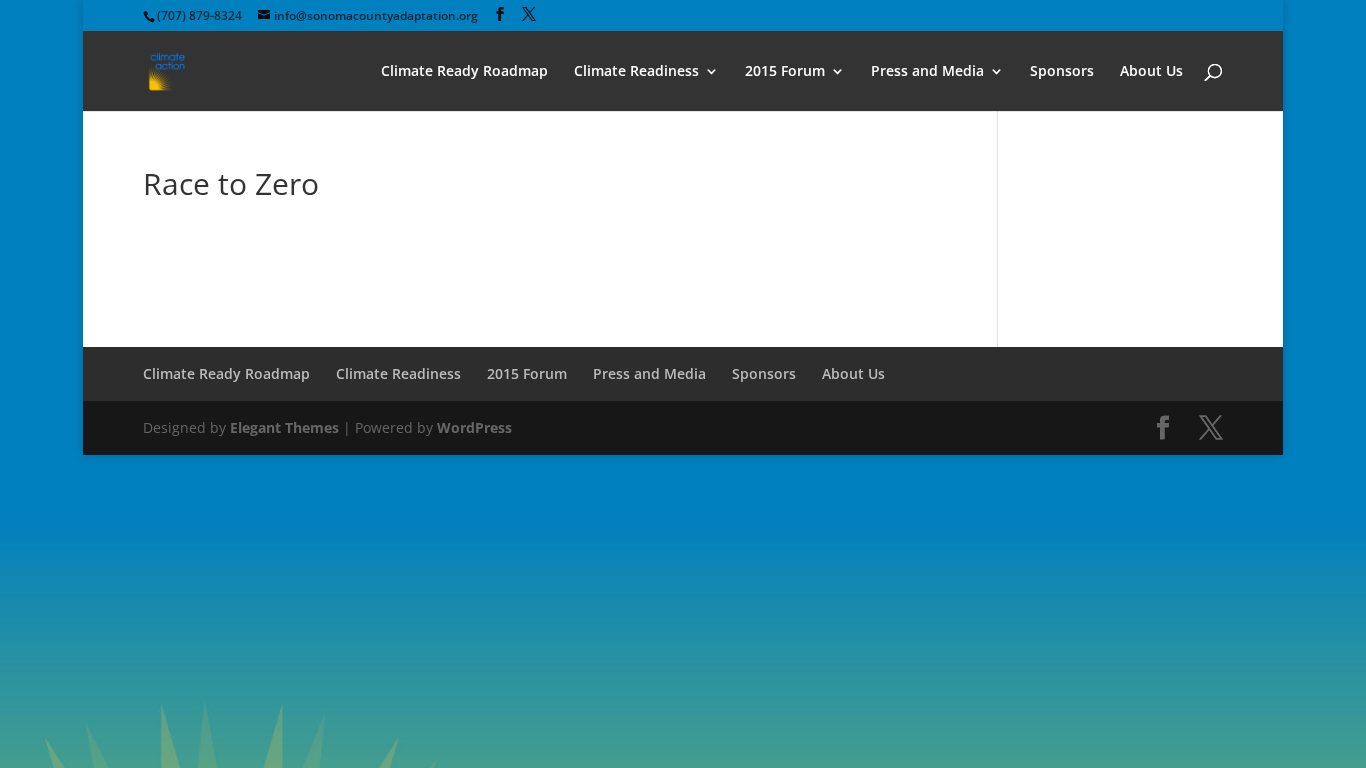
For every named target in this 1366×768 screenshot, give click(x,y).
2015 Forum (785, 72)
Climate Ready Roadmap (464, 72)
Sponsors (1062, 72)
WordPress (474, 427)
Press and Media (927, 72)
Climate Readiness (636, 72)
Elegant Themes (284, 427)
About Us (1151, 72)
